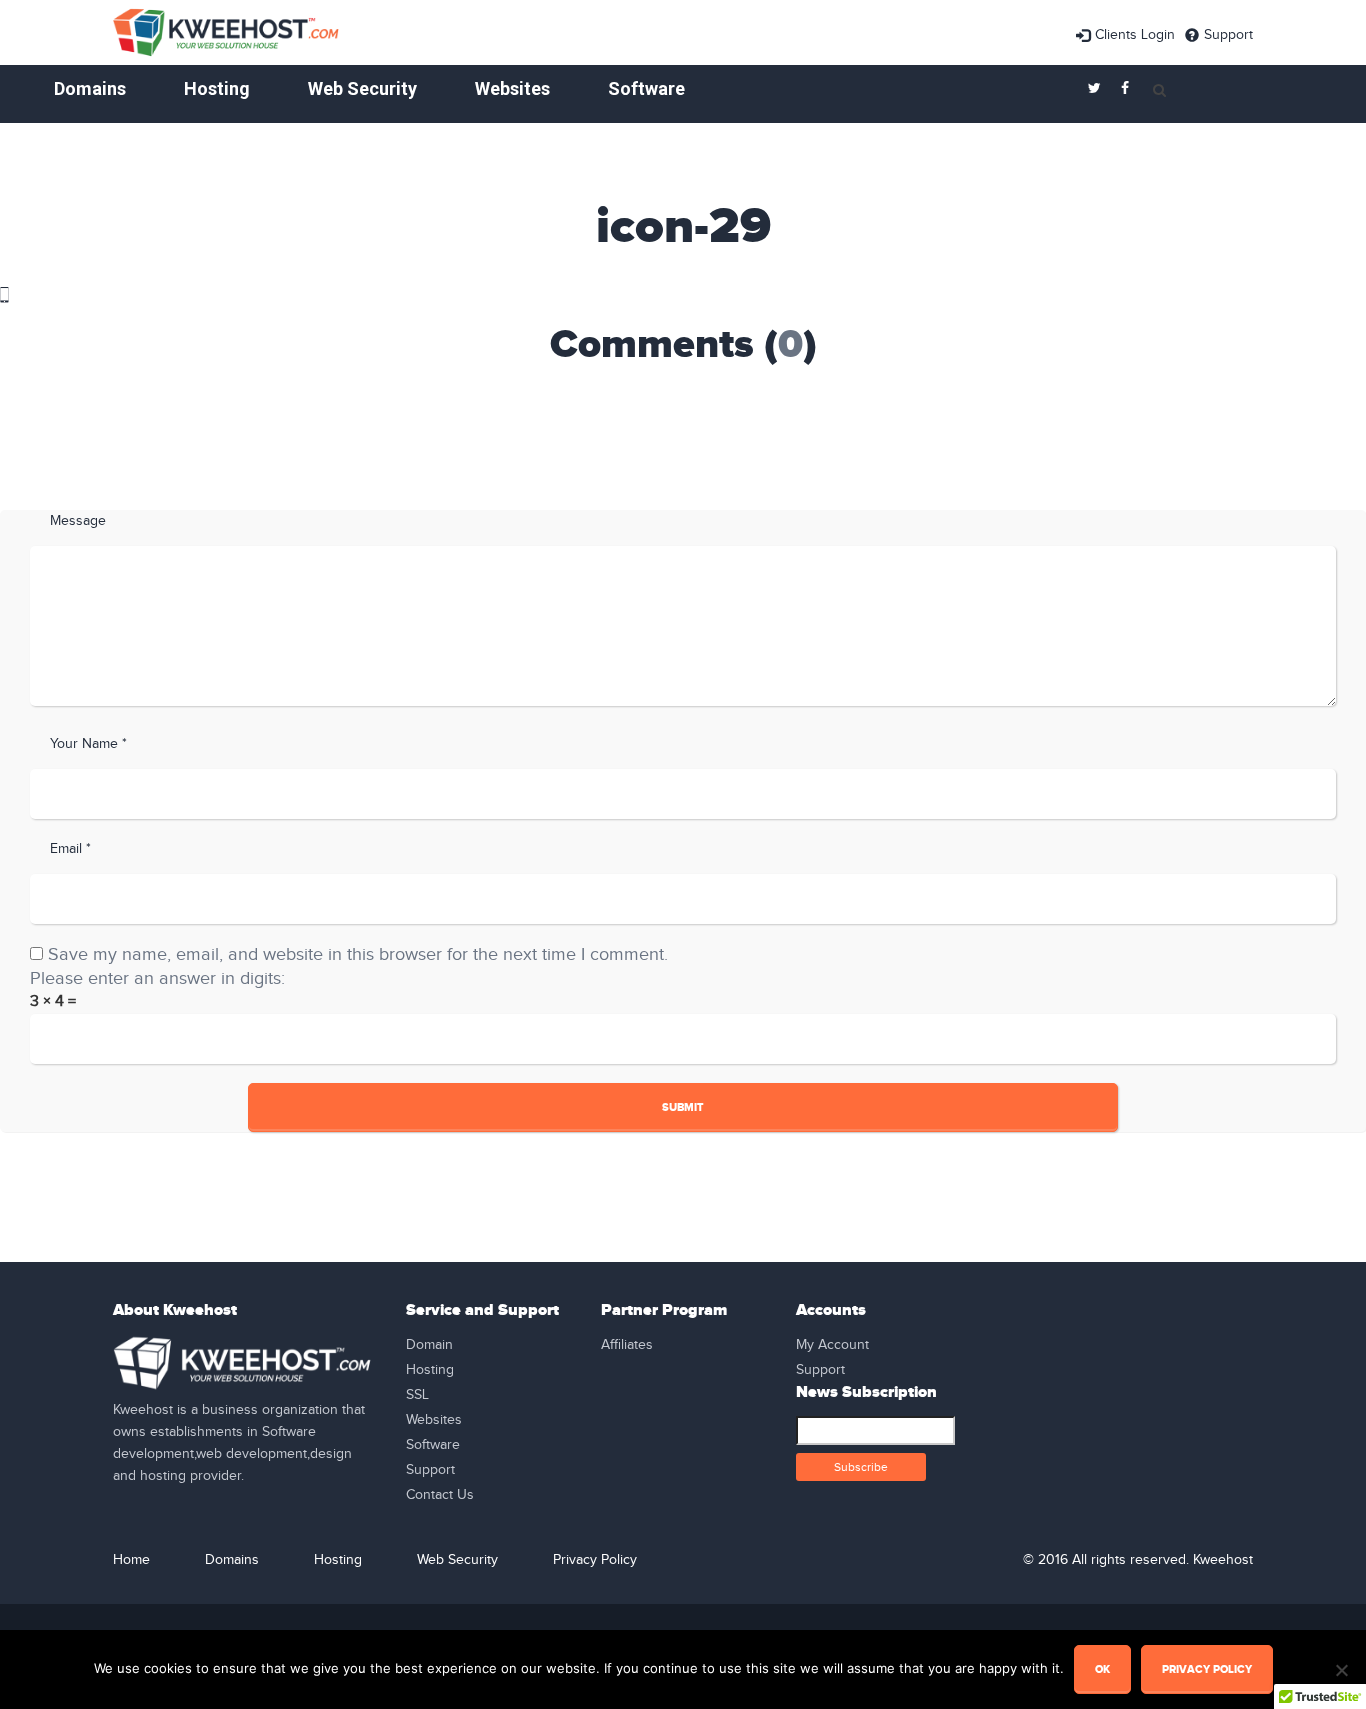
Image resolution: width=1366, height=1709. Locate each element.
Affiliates (627, 1345)
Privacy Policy (595, 1560)
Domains (90, 88)
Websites (512, 88)
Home (131, 1560)
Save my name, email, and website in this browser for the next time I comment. (358, 954)
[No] (1341, 1670)
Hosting (217, 88)
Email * (70, 849)
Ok (1102, 1669)
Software (646, 88)
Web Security (362, 88)
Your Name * (88, 744)
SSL (417, 1395)
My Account (832, 1345)
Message (78, 521)
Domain (429, 1345)
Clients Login (1135, 35)
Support (1228, 35)
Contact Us (440, 1495)
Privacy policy (1207, 1669)
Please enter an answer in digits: (157, 978)
